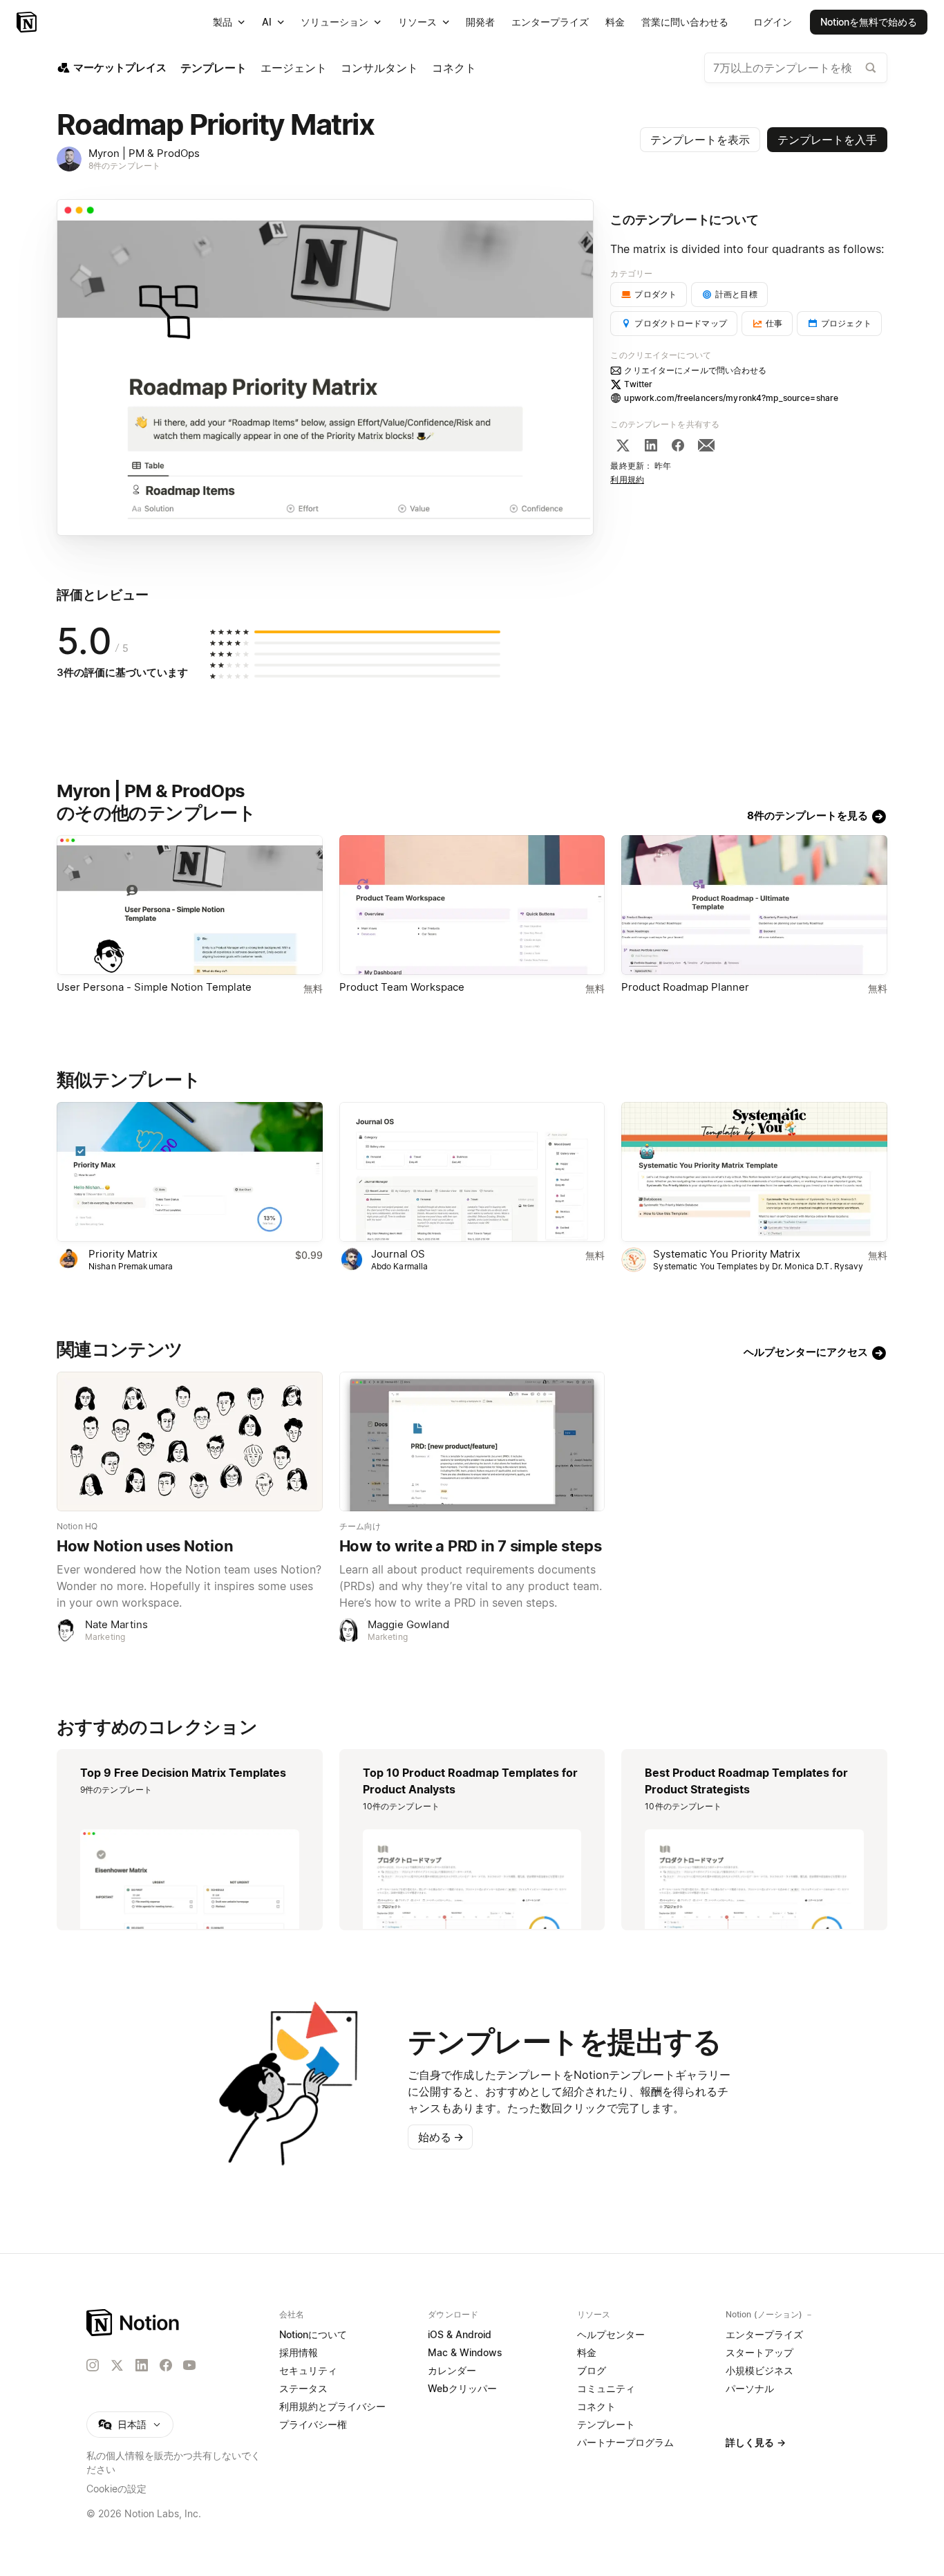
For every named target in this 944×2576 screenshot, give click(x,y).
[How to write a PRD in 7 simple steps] (472, 1441)
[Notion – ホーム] (134, 2323)
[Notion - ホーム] (28, 22)
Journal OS (398, 1254)
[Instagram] (93, 2365)
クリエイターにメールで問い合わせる (695, 370)
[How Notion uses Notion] (190, 1441)
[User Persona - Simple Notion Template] (190, 905)
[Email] (706, 445)
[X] (623, 445)
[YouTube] (189, 2365)
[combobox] (796, 68)
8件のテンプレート (124, 166)
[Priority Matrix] (190, 1172)
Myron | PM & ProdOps (144, 153)
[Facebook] (678, 445)
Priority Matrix (123, 1254)
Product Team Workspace (402, 987)
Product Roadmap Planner (685, 987)
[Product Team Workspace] (472, 905)
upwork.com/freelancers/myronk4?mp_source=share (731, 398)
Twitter (638, 384)
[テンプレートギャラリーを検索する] (871, 68)
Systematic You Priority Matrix (727, 1254)
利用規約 (627, 479)
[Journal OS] (472, 1172)
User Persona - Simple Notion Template (154, 987)
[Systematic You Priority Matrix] (754, 1172)
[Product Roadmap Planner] (754, 905)
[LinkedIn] (651, 445)
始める (441, 2137)
